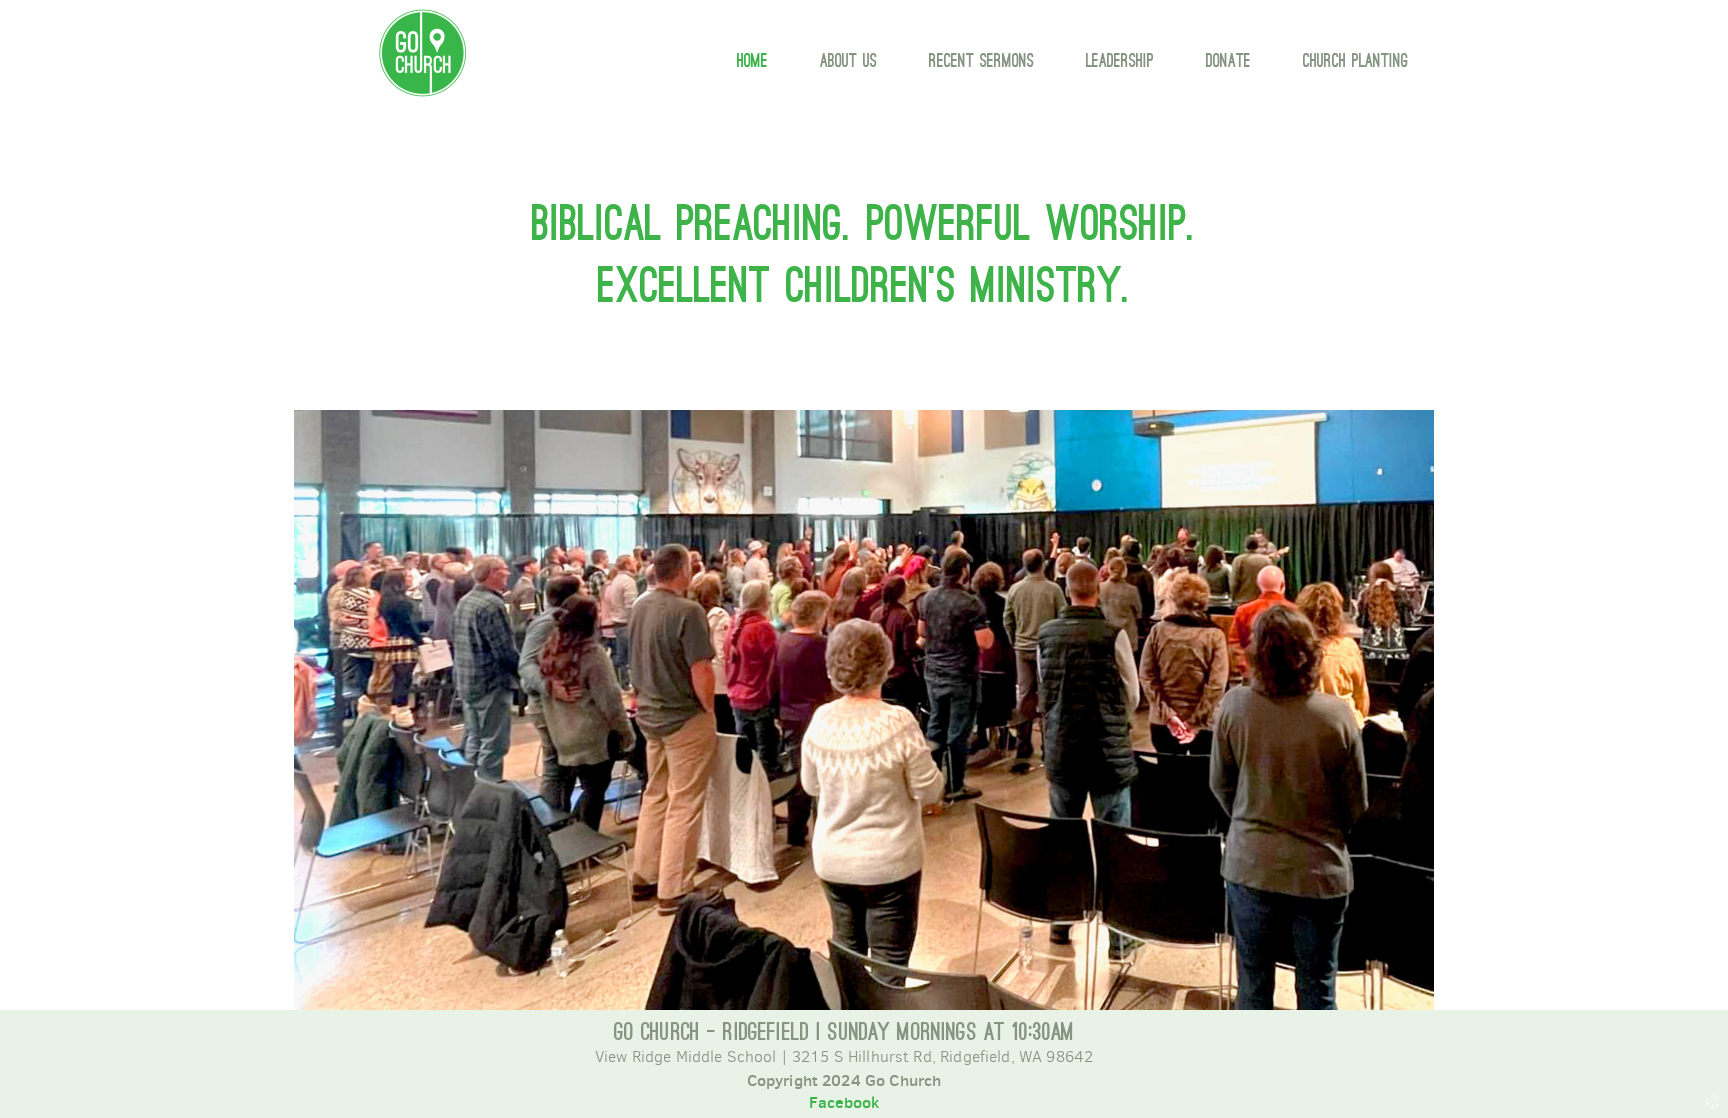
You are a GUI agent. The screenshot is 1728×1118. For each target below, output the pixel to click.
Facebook (844, 1102)
